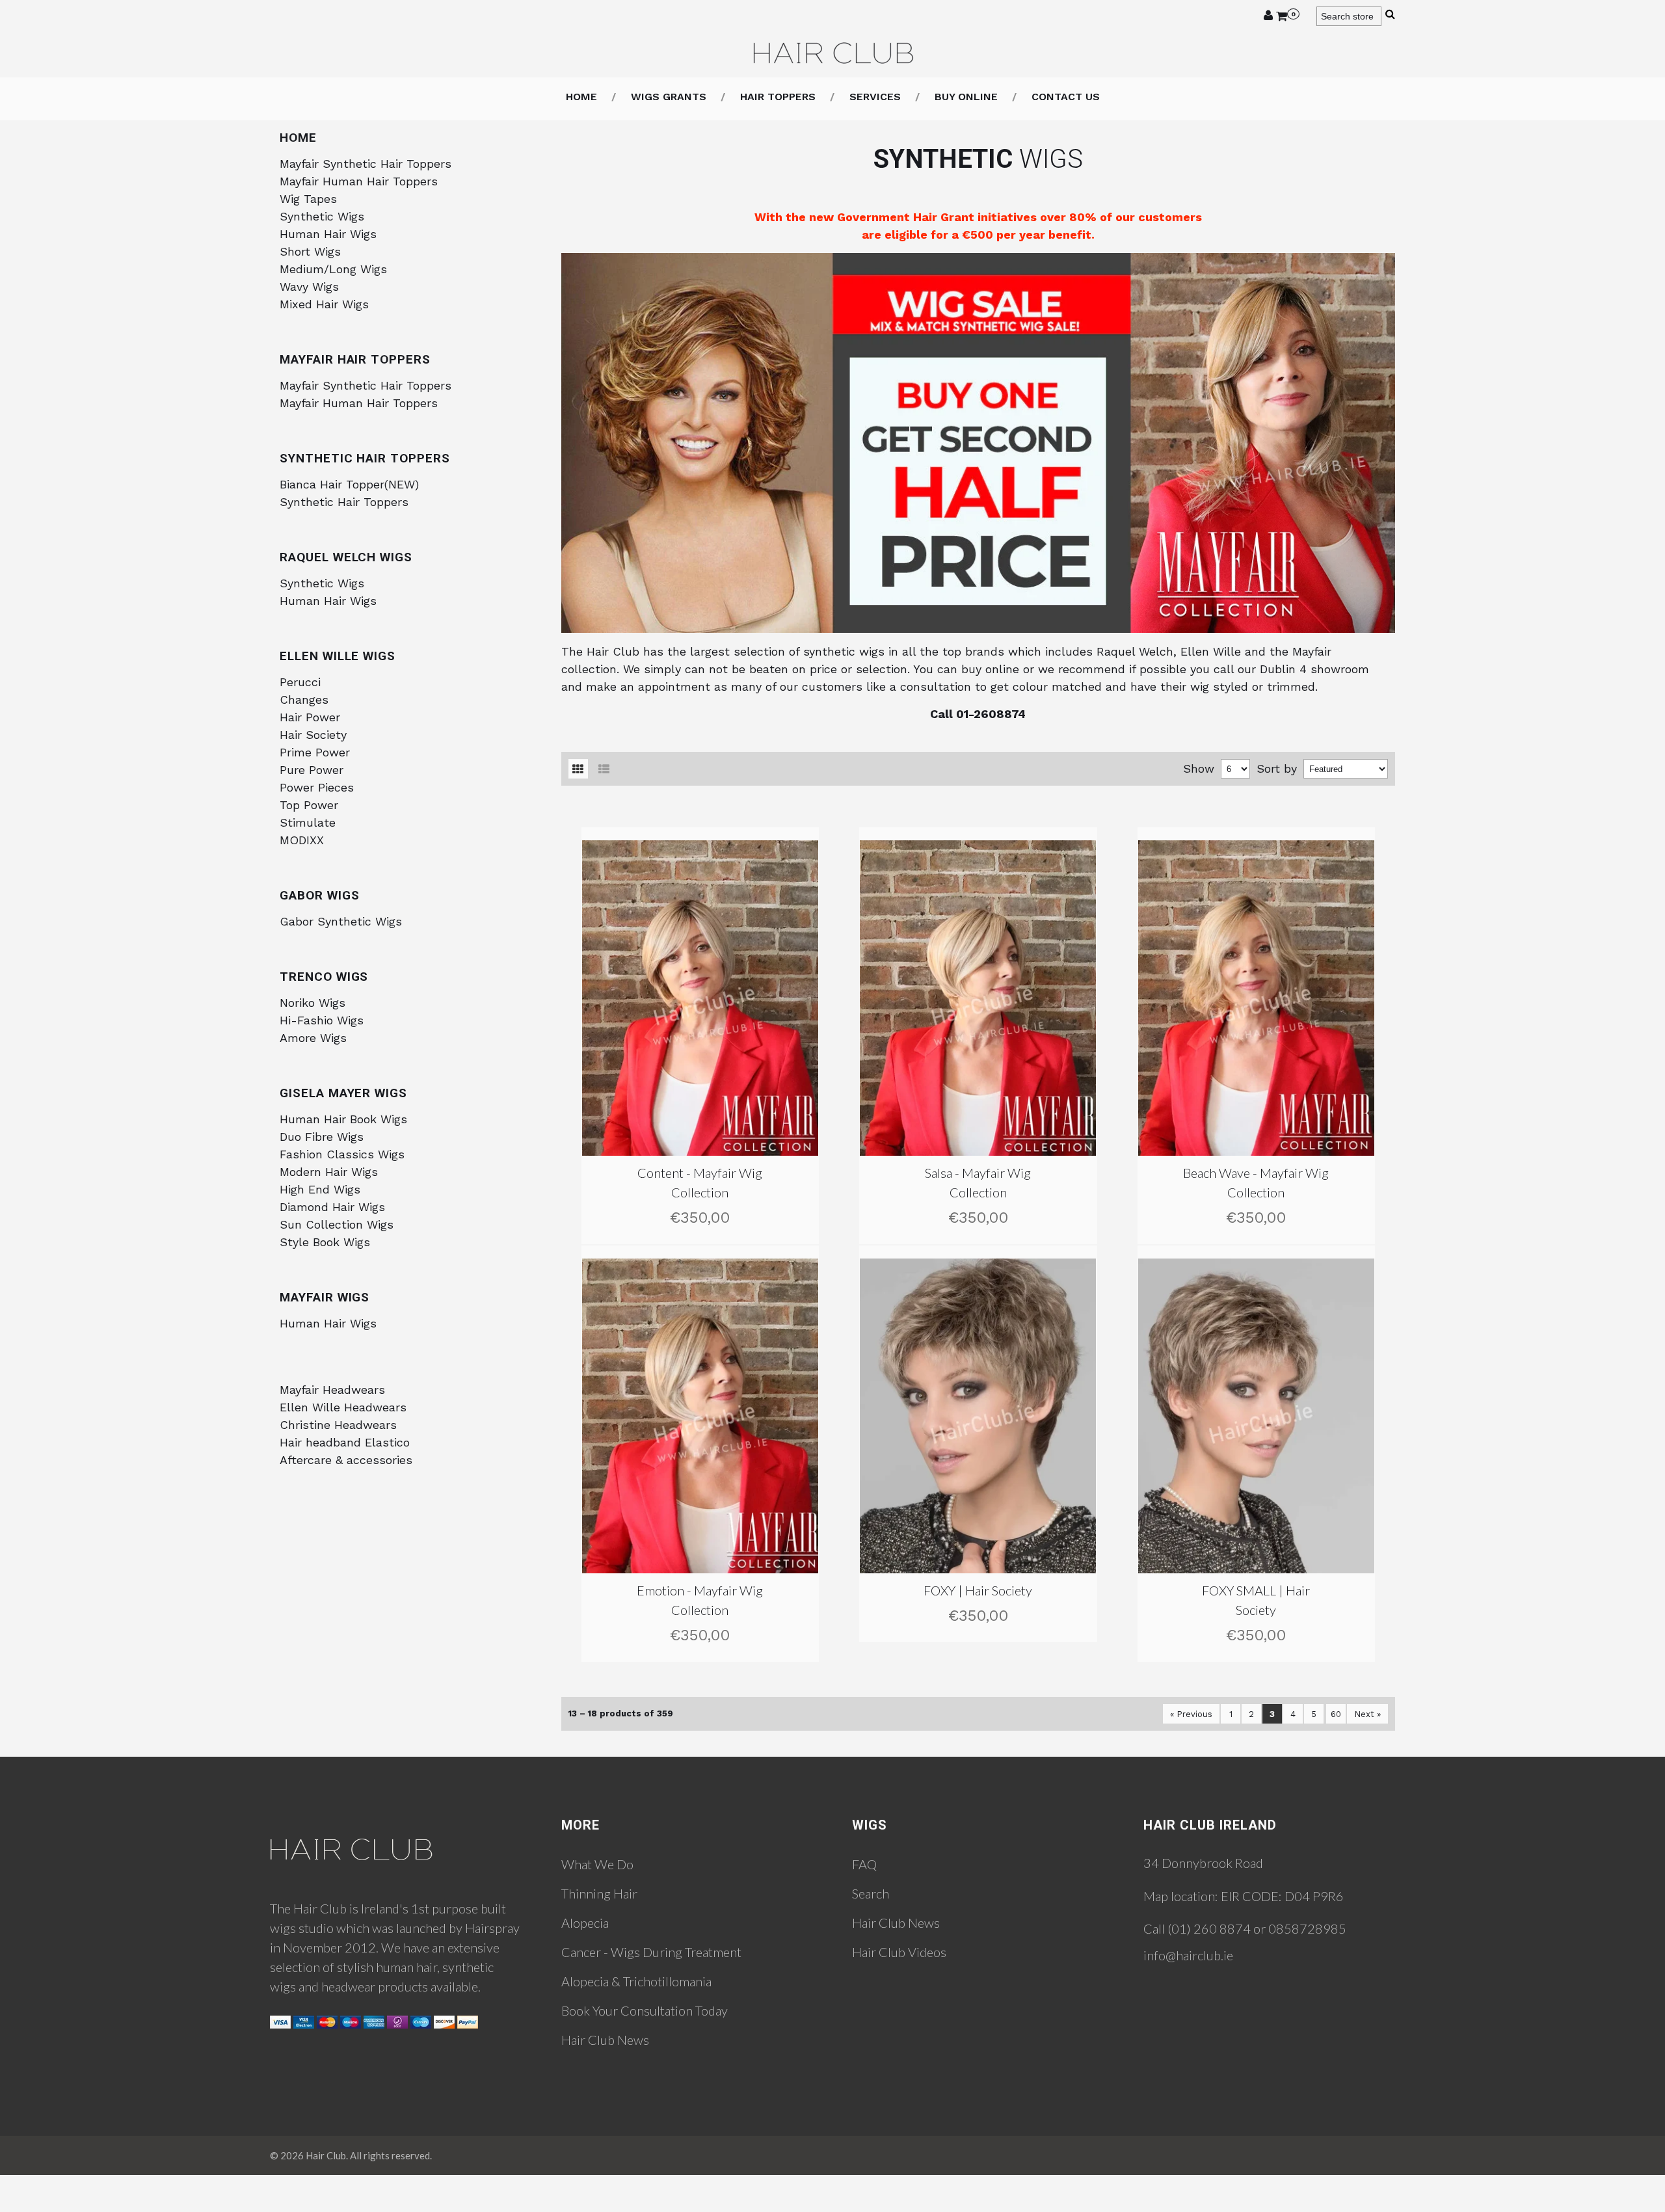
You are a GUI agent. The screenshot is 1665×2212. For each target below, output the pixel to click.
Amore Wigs (313, 1038)
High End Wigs (320, 1189)
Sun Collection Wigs (337, 1224)
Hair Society (313, 735)
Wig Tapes (308, 199)
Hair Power (310, 717)
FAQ (864, 1864)
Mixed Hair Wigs (324, 304)
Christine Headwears (338, 1425)
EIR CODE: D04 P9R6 (1282, 1896)
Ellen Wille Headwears (343, 1407)
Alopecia (585, 1923)
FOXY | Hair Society (978, 1590)
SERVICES (875, 97)
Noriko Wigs (313, 1003)
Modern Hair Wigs (329, 1172)
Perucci (300, 682)
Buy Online (966, 97)
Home (581, 97)
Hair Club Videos (899, 1952)
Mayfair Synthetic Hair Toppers (366, 164)
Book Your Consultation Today (645, 2010)
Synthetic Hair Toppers (344, 502)
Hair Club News (605, 2040)
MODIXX (302, 840)
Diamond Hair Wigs (332, 1207)
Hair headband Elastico (345, 1442)
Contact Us (1066, 97)
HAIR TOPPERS (778, 97)
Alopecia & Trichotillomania (636, 1981)
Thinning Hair (599, 1893)
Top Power (309, 805)
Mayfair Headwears (332, 1390)
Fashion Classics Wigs (342, 1154)
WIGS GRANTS (669, 97)
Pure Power (312, 770)
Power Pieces (317, 787)
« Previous (1191, 1714)
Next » (1367, 1714)
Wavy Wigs (309, 286)
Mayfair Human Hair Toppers (359, 181)
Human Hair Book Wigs (343, 1119)
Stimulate (308, 822)
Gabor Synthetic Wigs (341, 921)
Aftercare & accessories (346, 1460)
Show (1199, 768)
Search (871, 1893)
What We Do (597, 1864)
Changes (304, 700)
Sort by (1277, 768)
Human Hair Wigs (328, 234)
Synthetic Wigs (322, 216)
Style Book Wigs (325, 1242)
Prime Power (315, 752)
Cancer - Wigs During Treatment (651, 1952)
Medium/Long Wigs (333, 269)
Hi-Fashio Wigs (322, 1020)
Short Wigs (310, 251)
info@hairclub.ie (1188, 1955)
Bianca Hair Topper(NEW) (349, 484)
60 (1336, 1714)
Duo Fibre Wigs (322, 1137)
